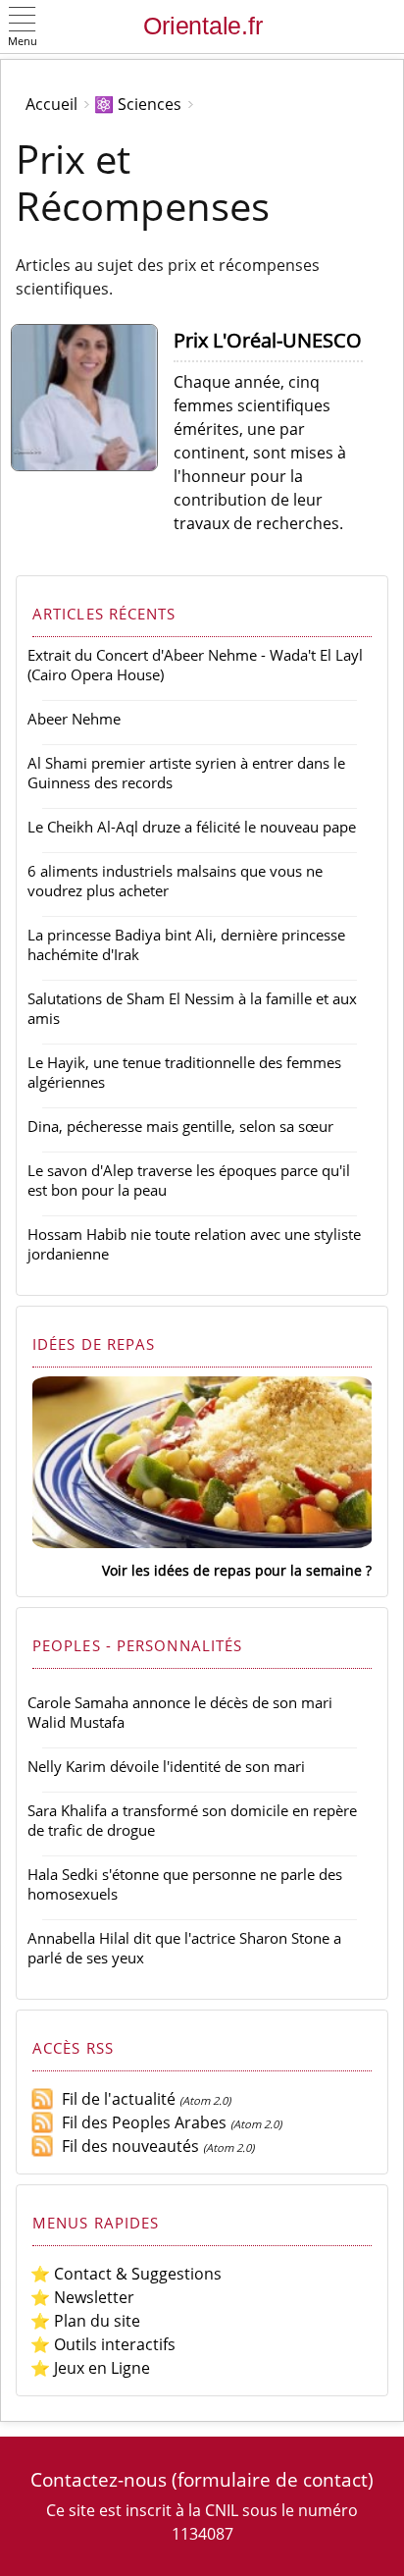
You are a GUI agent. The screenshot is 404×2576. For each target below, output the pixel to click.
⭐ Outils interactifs (103, 2344)
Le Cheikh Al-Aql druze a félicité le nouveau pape (192, 827)
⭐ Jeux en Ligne (90, 2368)
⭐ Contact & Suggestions (126, 2274)
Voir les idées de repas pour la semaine (232, 1570)
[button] (23, 28)
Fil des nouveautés (126, 2146)
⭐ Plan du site (85, 2321)
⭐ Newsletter (82, 2297)
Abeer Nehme (74, 719)
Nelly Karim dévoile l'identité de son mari (166, 1766)
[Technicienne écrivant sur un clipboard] (92, 465)
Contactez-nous (99, 2479)
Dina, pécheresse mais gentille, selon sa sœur (180, 1126)
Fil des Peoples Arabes (140, 2122)
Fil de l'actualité (115, 2099)
